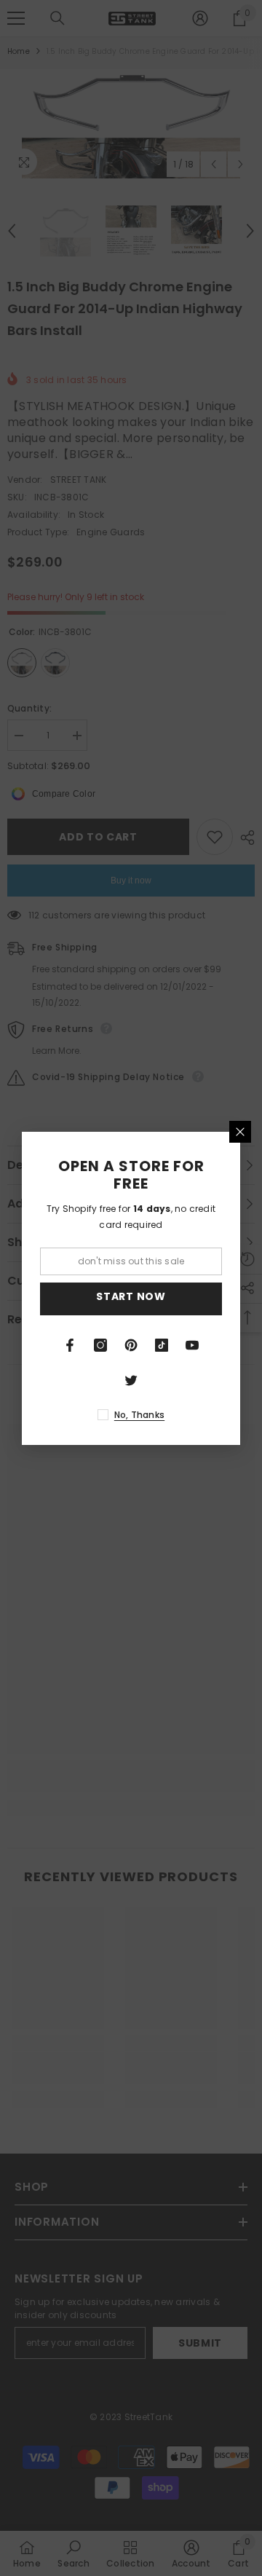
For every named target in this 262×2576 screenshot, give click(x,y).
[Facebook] (70, 1345)
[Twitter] (131, 1380)
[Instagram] (100, 1345)
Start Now (131, 1296)
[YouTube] (192, 1345)
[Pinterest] (131, 1345)
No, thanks (139, 1415)
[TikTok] (162, 1345)
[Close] (240, 1132)
